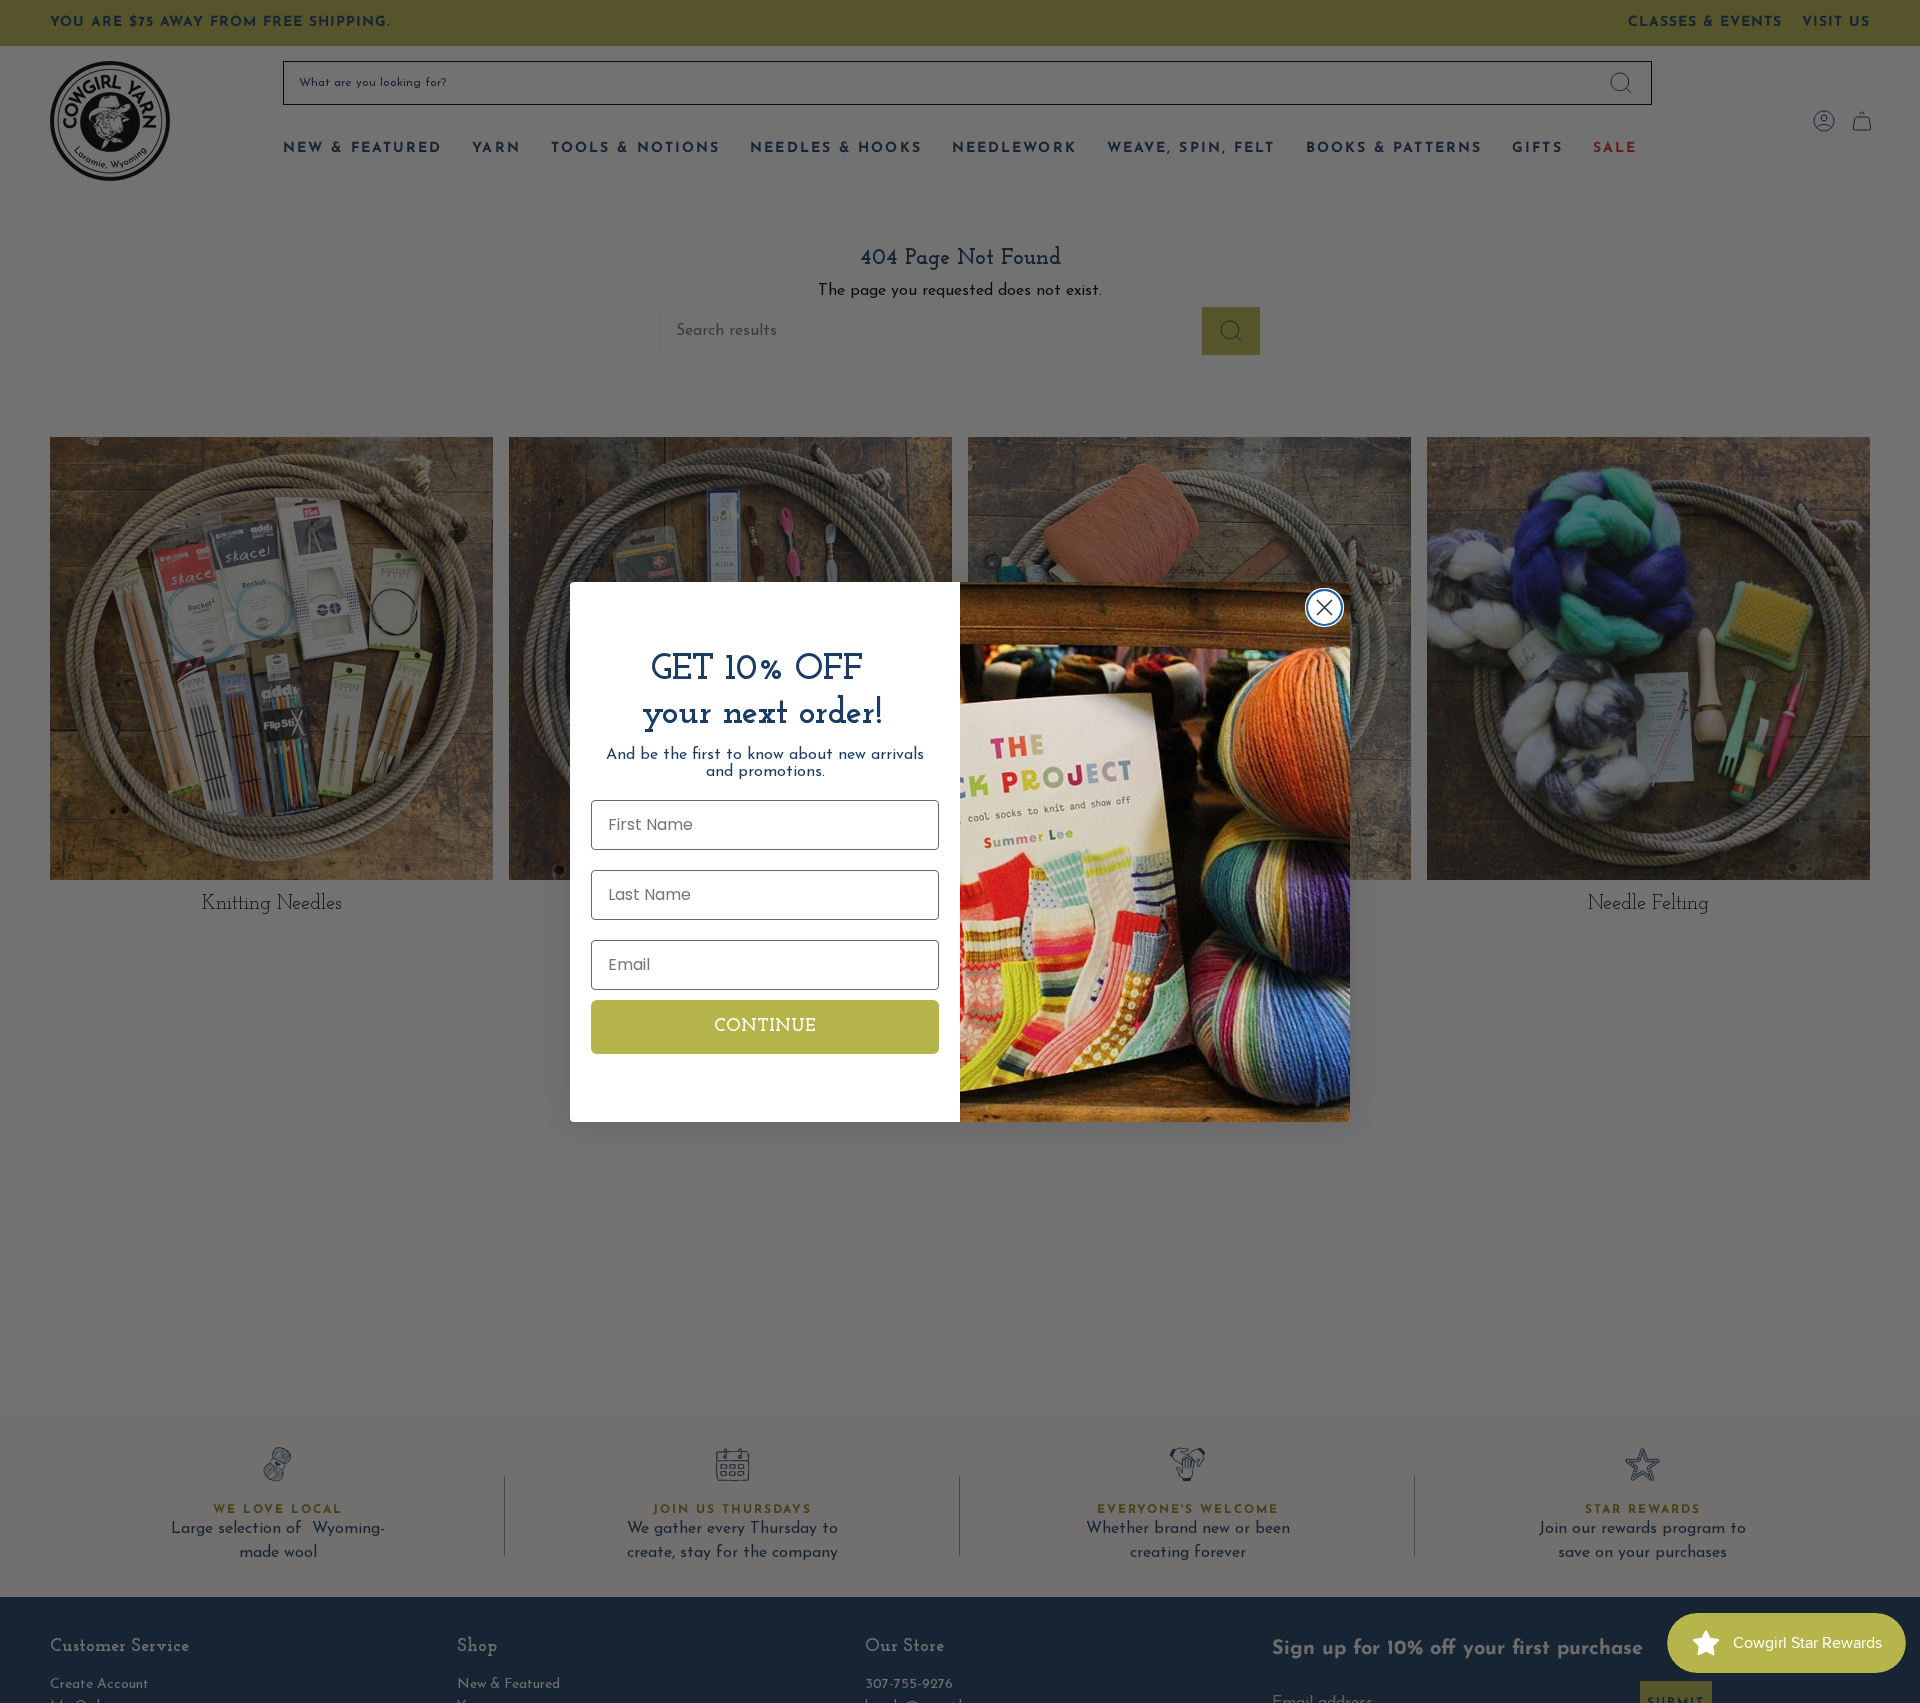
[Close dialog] (1324, 607)
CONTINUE (765, 1027)
